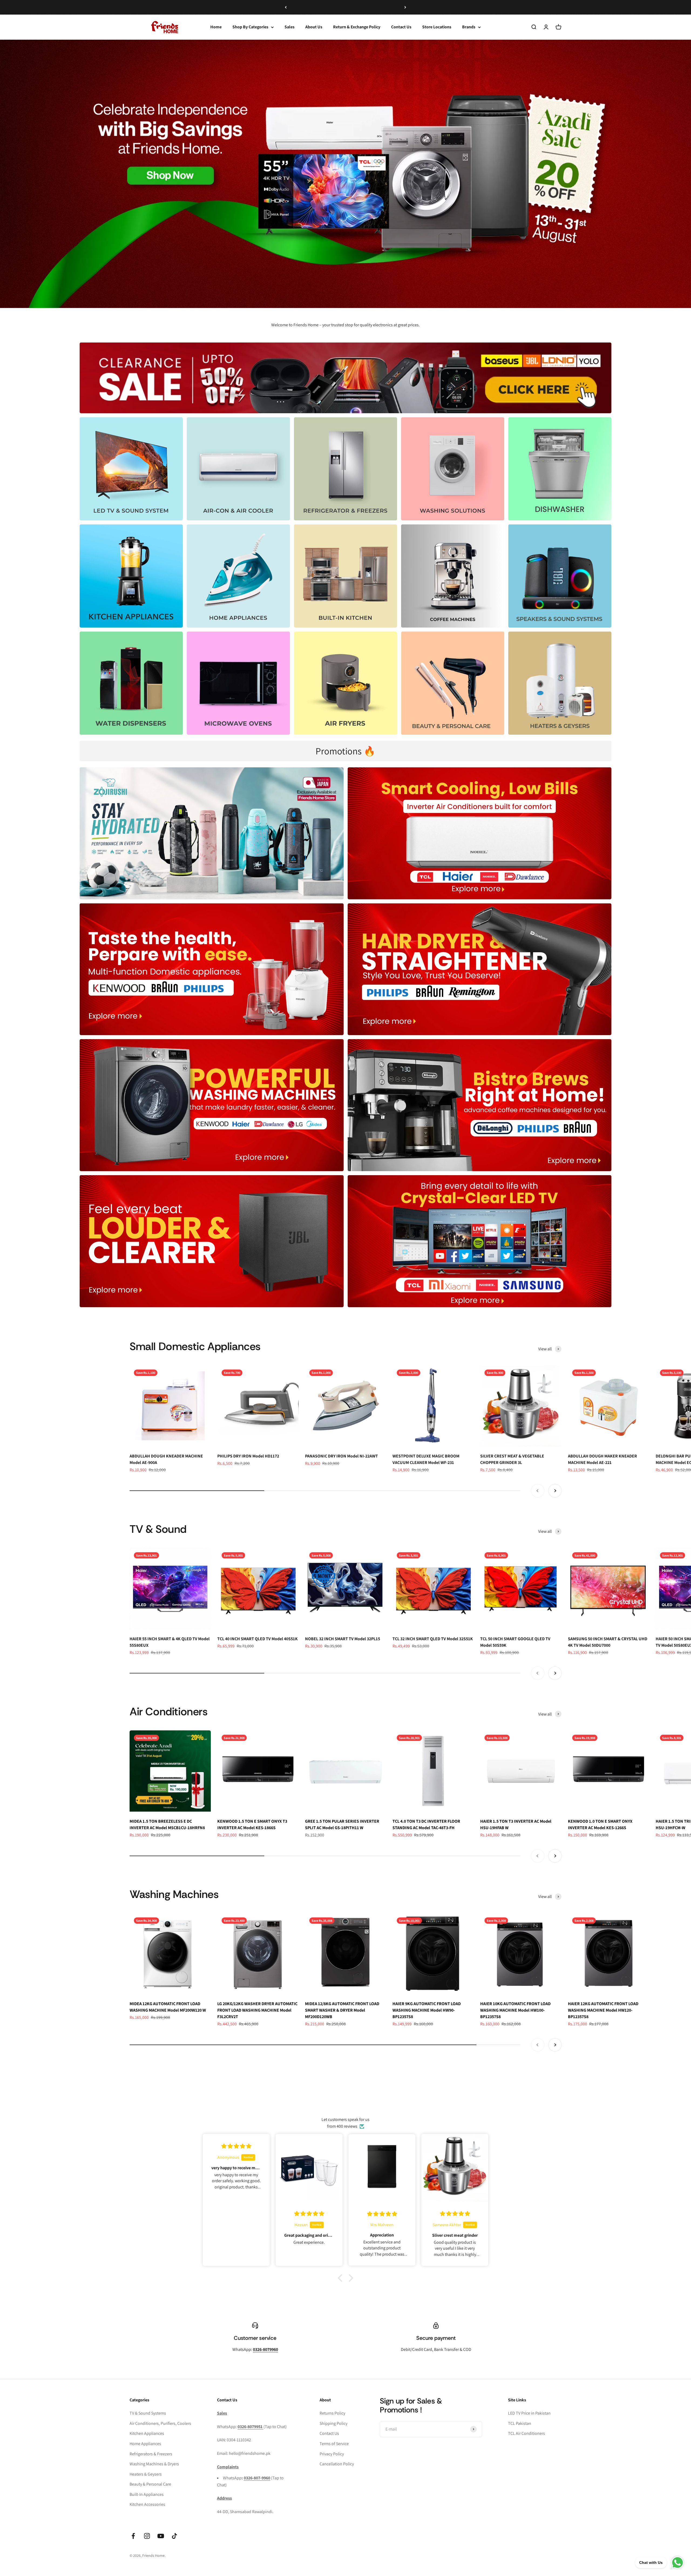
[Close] (675, 2491)
